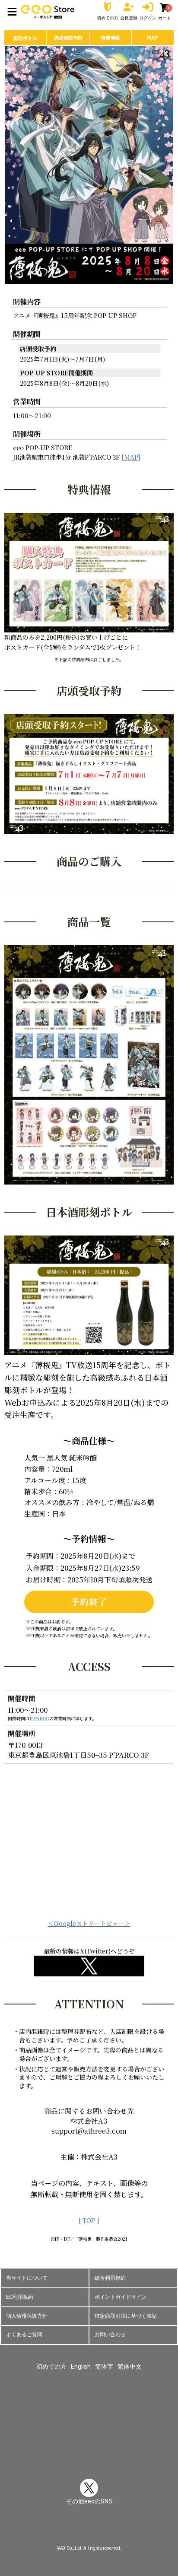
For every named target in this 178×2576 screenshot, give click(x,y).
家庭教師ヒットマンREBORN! (61, 2405)
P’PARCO (39, 1718)
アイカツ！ (51, 2392)
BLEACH (33, 2431)
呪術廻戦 (26, 2418)
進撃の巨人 (57, 2418)
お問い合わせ (110, 2335)
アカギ (133, 2392)
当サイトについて (27, 2278)
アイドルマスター (95, 2392)
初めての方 (51, 2366)
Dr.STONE (123, 2418)
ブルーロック (67, 2431)
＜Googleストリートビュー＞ (89, 1923)
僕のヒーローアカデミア (123, 2431)
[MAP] (131, 457)
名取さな (153, 2418)
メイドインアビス (42, 2444)
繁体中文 (130, 2366)
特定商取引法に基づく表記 (126, 2316)
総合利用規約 (110, 2278)
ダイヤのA (91, 2418)
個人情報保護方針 (27, 2316)
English (81, 2366)
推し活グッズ (89, 2457)
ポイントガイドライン (121, 2297)
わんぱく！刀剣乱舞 (133, 2444)
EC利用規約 (20, 2297)
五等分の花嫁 (139, 2405)
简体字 (104, 2366)
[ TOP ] (89, 2220)
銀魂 (111, 2405)
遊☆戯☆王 (86, 2444)
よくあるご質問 (24, 2335)
